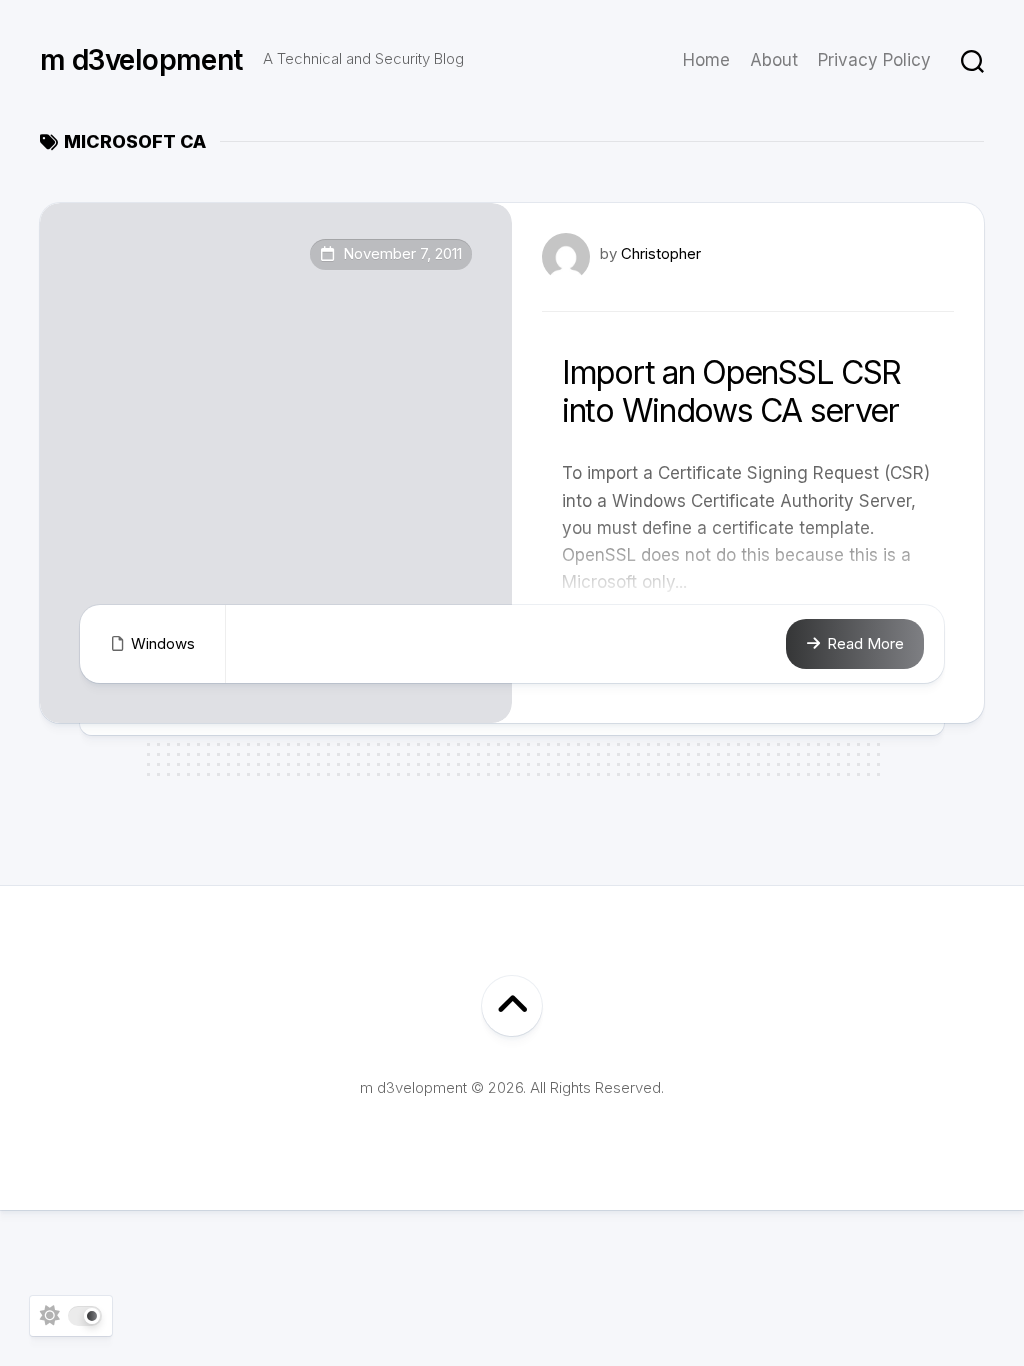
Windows (163, 643)
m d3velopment (141, 60)
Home (706, 60)
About (774, 60)
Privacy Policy (874, 60)
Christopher (661, 253)
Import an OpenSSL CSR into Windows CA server (731, 391)
